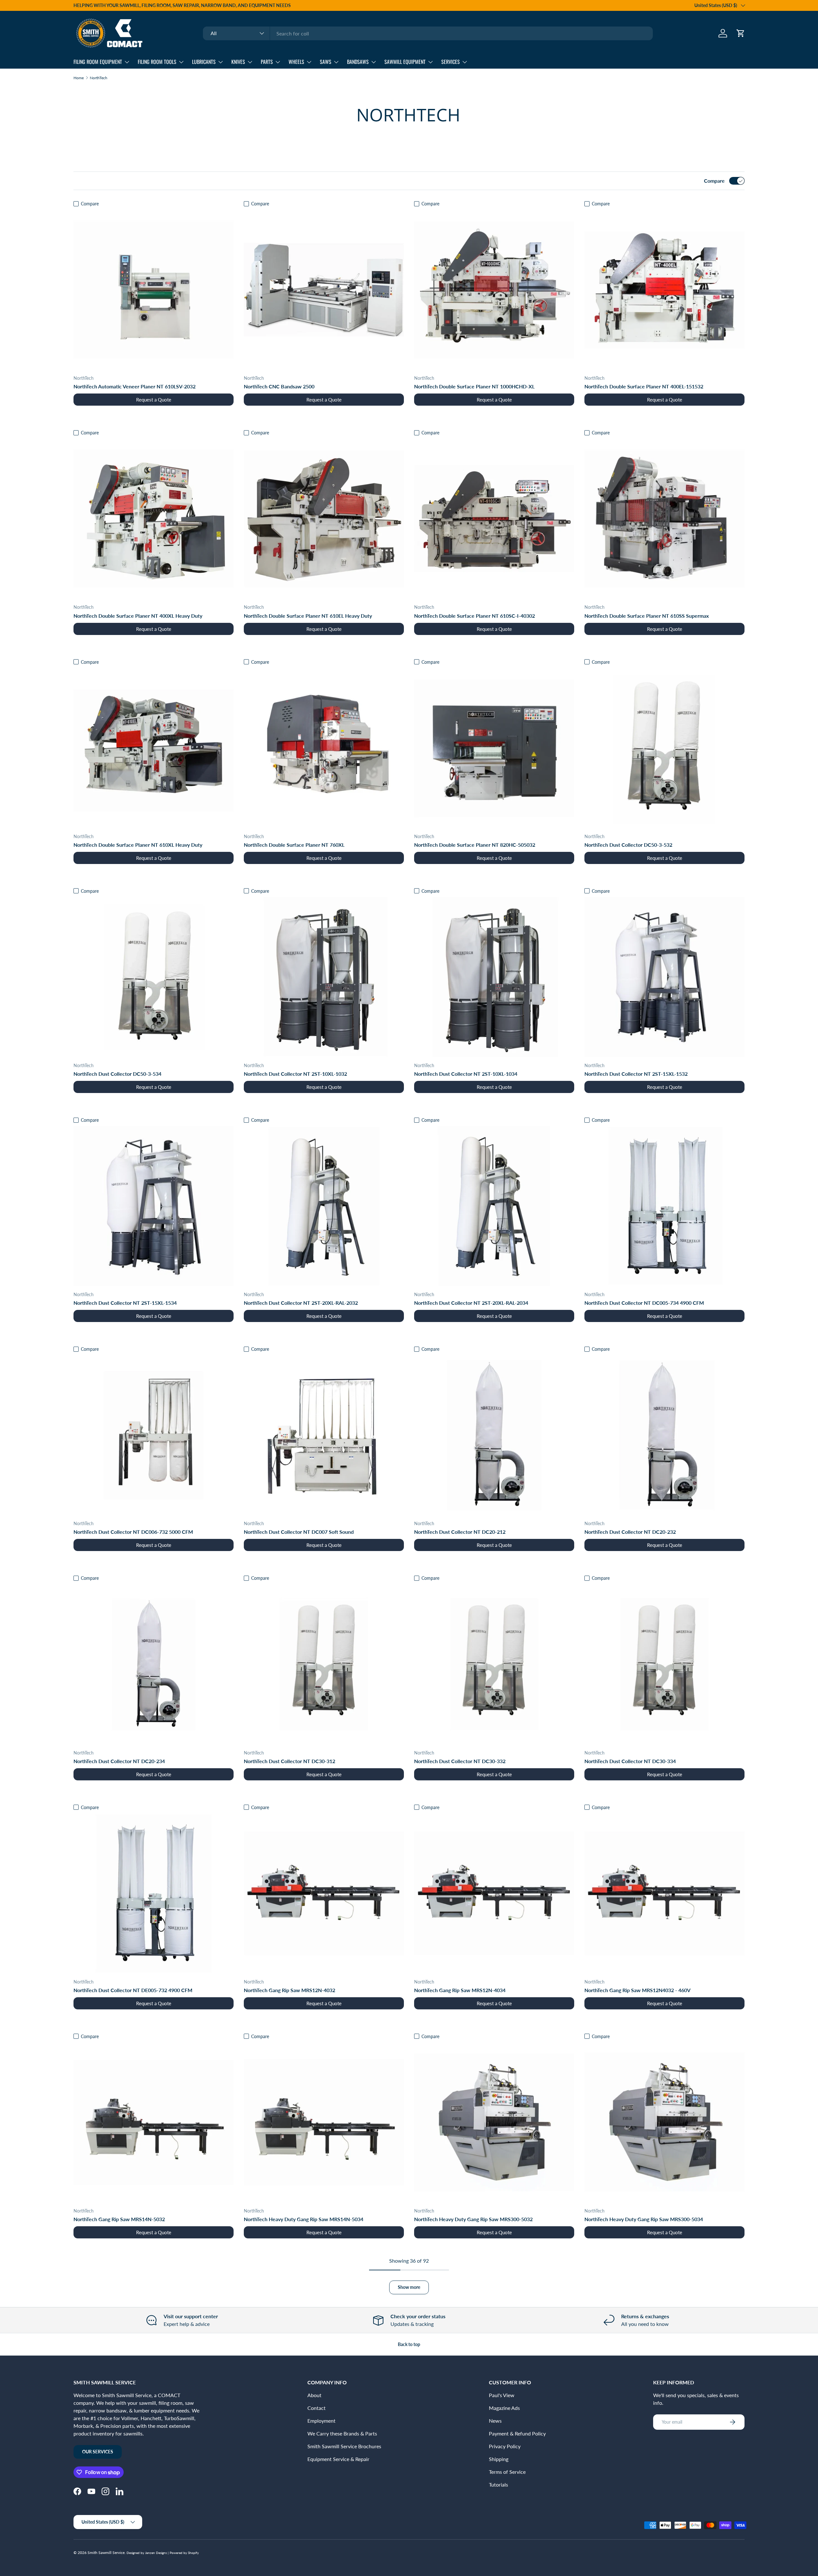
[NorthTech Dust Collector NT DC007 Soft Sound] (324, 1435)
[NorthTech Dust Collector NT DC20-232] (664, 1435)
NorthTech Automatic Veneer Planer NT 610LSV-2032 (135, 386)
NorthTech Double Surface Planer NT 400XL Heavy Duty (138, 616)
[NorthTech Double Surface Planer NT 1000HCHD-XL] (494, 290)
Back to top (409, 2344)
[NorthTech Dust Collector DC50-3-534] (154, 977)
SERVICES (451, 62)
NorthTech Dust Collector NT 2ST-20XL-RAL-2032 (301, 1303)
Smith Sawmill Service (106, 2553)
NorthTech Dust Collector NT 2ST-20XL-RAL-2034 (471, 1303)
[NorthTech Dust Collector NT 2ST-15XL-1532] (664, 977)
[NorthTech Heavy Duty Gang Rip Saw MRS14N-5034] (324, 2122)
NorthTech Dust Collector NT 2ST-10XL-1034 (466, 1074)
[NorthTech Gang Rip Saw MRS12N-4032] (324, 1893)
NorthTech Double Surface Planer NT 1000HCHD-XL (474, 386)
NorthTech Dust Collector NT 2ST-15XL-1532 (636, 1074)
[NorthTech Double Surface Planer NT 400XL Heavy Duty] (154, 519)
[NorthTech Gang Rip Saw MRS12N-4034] (494, 1893)
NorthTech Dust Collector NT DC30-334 (630, 1761)
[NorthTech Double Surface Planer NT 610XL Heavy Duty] (154, 748)
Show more (409, 2287)
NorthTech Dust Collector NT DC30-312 (289, 1761)
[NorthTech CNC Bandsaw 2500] (324, 290)
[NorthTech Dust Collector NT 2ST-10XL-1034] (494, 977)
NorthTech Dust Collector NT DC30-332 (460, 1761)
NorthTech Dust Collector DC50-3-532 (628, 845)
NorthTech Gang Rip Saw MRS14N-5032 (119, 2219)
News (495, 2421)
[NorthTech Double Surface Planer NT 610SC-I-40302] (494, 519)
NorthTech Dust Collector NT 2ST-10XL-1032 (295, 1074)
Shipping (499, 2459)
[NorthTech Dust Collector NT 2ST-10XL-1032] (324, 977)
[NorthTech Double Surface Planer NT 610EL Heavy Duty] (324, 519)
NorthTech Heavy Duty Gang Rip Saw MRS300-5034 (644, 2219)
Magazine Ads (504, 2408)
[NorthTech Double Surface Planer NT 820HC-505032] (494, 748)
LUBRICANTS (204, 62)
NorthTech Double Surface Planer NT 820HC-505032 (475, 845)
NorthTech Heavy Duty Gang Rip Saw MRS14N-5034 (304, 2219)
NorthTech (99, 78)
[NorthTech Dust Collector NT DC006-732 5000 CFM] (154, 1435)
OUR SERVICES (98, 2452)
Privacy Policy (505, 2446)
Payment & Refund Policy (517, 2433)
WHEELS (296, 62)
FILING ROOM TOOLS (157, 62)
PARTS (267, 62)
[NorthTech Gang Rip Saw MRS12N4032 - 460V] (664, 1893)
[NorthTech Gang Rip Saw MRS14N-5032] (154, 2122)
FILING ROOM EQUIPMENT (98, 62)
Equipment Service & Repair (338, 2459)
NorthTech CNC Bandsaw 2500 (279, 386)
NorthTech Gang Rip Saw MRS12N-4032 (289, 1990)
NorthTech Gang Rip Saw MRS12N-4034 (460, 1990)
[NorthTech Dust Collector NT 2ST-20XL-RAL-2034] (494, 1206)
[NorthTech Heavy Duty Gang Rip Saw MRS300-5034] (664, 2122)
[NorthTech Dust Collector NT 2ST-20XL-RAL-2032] (324, 1206)
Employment (321, 2421)
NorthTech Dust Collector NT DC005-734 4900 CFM (644, 1303)
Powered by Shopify (184, 2553)
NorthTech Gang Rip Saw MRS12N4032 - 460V (637, 1990)
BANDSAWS (358, 62)
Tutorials (498, 2484)
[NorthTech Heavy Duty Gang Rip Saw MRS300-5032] (494, 2122)
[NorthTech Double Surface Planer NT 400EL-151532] (664, 290)
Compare (714, 181)
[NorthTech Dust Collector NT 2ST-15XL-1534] (154, 1206)
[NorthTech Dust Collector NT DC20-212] (494, 1435)
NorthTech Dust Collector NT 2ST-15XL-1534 (125, 1303)
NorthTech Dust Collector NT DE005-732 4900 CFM (133, 1990)
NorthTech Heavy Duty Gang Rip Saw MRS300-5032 (473, 2219)
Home (79, 78)
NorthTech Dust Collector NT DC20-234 (119, 1761)
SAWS (326, 62)
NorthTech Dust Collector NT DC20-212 (460, 1532)
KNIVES (238, 62)
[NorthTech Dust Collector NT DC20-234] (154, 1664)
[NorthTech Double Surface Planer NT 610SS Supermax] (664, 519)
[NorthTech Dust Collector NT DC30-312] (324, 1664)
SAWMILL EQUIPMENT (405, 62)
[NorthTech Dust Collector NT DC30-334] (664, 1664)
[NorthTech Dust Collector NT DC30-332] (494, 1664)
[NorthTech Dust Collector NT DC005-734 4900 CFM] (664, 1206)
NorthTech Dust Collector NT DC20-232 (630, 1532)
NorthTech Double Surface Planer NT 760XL (294, 845)
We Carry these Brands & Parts (342, 2433)
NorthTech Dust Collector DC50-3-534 (117, 1074)
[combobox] (428, 33)
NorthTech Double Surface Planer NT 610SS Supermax (647, 616)
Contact (316, 2408)
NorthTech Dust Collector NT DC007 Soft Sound (299, 1532)
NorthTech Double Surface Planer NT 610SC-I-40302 (475, 616)
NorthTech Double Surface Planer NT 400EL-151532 (644, 386)
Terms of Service (507, 2472)
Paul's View (502, 2395)
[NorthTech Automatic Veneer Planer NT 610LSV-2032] (154, 290)
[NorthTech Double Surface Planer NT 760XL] (324, 748)
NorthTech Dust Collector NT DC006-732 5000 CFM (133, 1532)
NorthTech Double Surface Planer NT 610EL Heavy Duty (308, 616)
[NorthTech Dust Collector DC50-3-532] (664, 748)
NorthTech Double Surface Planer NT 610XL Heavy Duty (138, 845)
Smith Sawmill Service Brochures (344, 2446)
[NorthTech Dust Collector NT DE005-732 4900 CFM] (154, 1893)
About (314, 2395)
